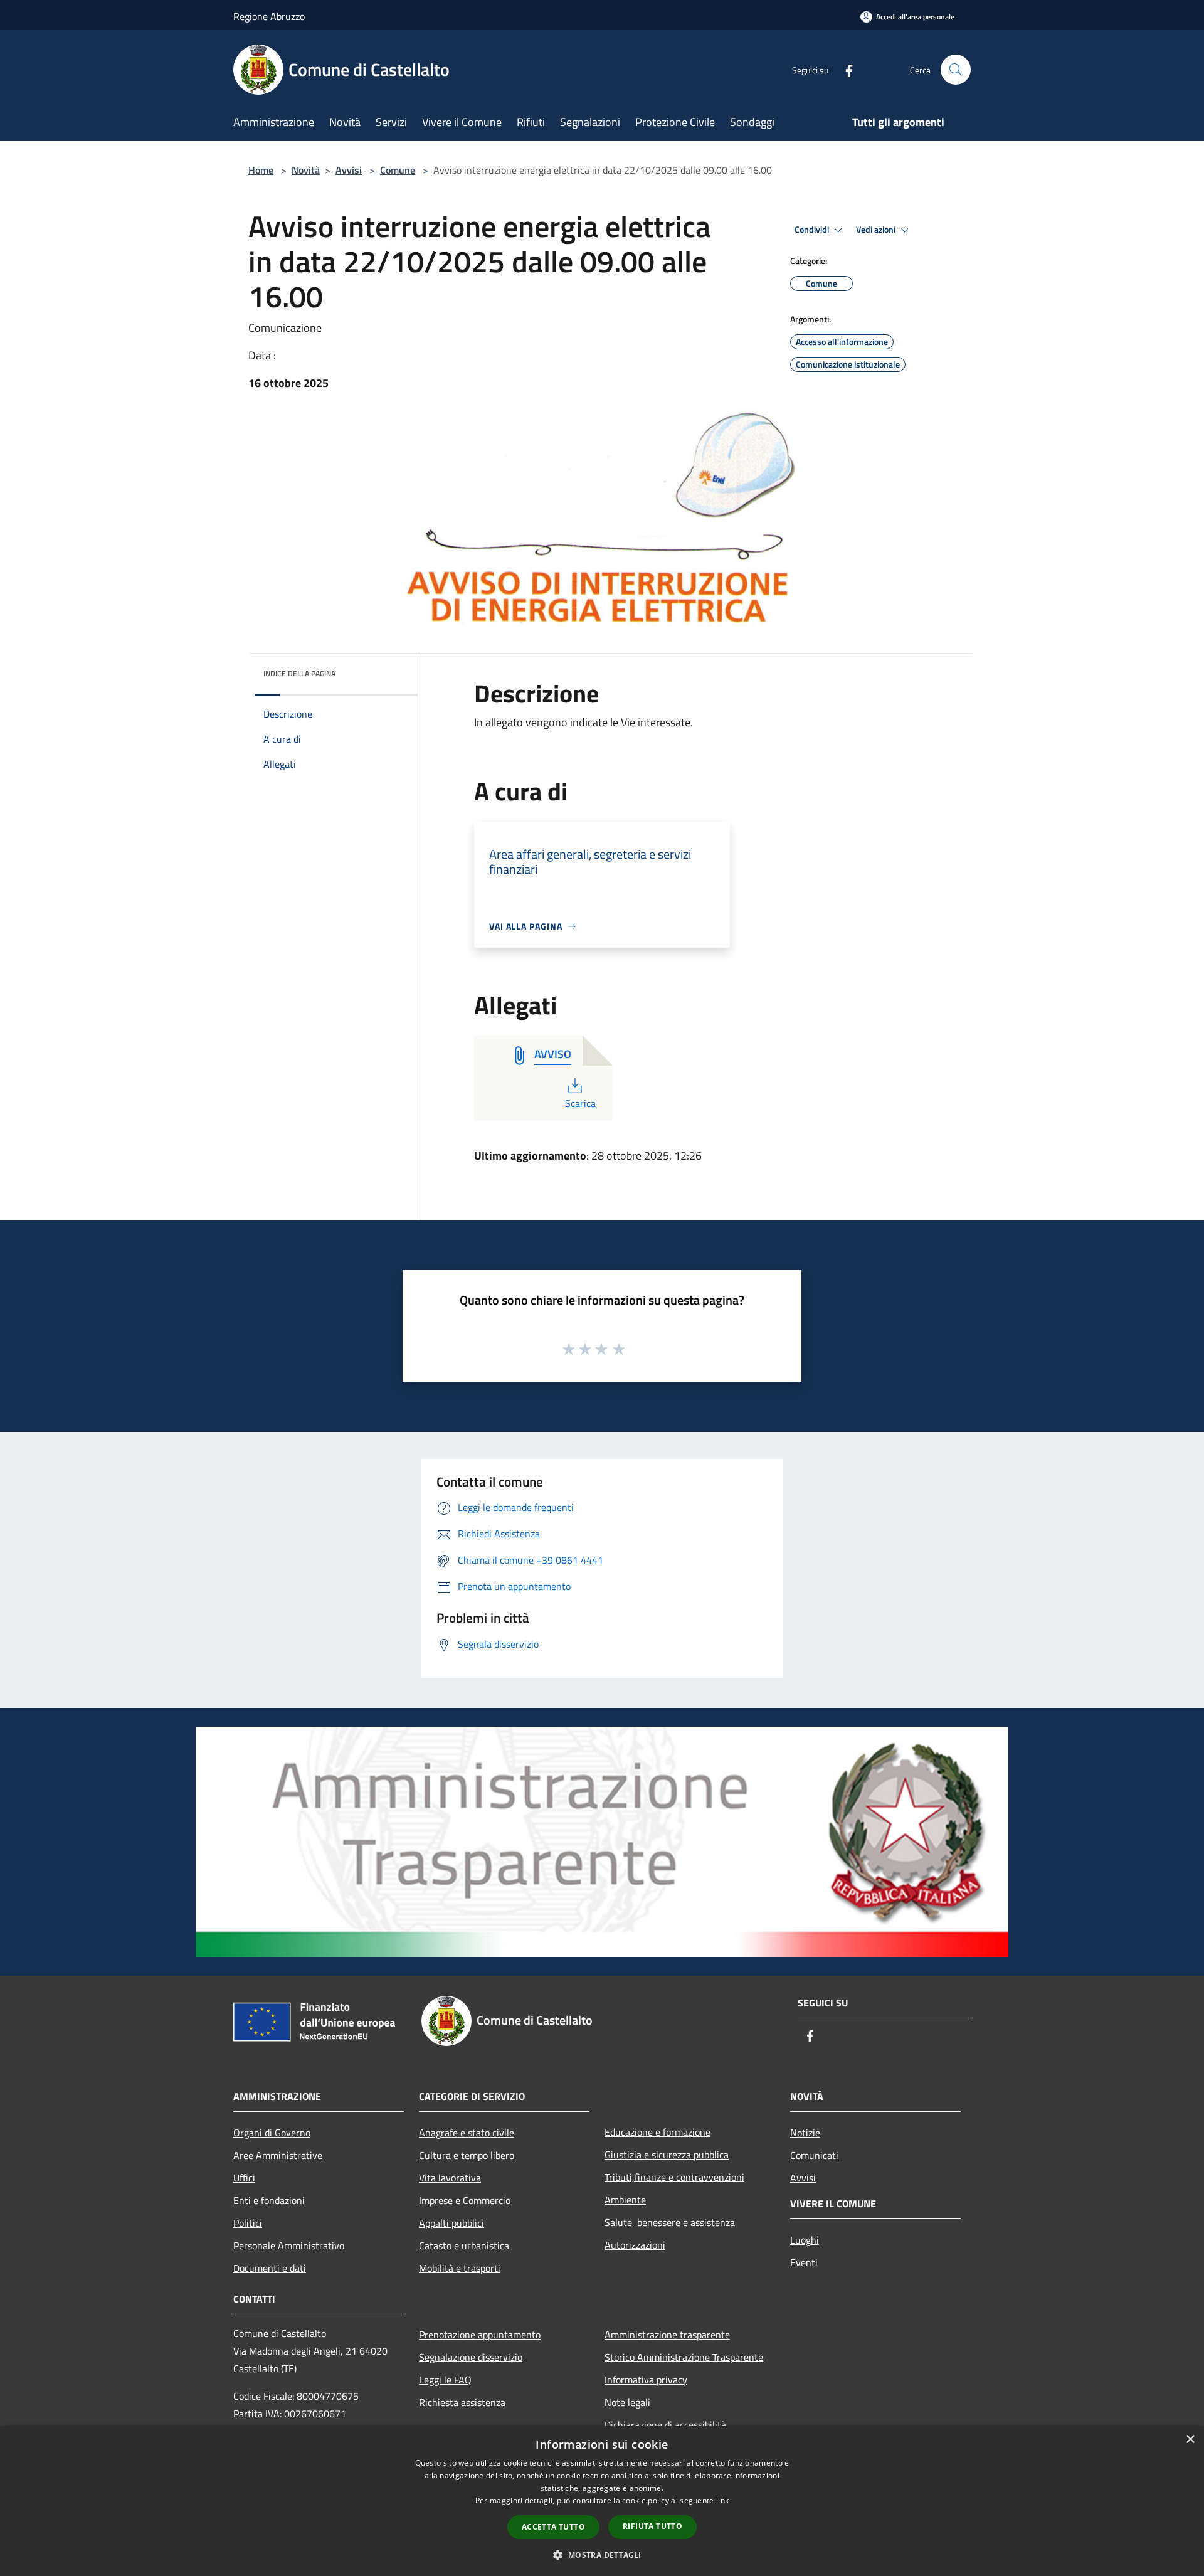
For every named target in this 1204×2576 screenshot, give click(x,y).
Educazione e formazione (657, 2132)
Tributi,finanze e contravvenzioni (674, 2177)
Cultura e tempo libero (467, 2155)
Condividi (813, 230)
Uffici (244, 2178)
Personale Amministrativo (289, 2245)
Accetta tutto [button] (553, 2527)
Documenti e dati (270, 2268)
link (722, 2500)
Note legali (627, 2402)
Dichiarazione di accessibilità (665, 2425)
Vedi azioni (877, 230)
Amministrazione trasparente (667, 2335)
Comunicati (814, 2155)
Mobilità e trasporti (460, 2268)
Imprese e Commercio (465, 2200)
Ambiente (625, 2200)
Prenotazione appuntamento (480, 2335)
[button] (602, 2555)
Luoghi (805, 2240)
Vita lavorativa (450, 2178)
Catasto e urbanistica (464, 2245)
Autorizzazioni (635, 2245)
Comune (398, 170)
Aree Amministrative (278, 2155)
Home (261, 170)
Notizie (805, 2133)
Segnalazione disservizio (471, 2357)
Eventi (804, 2262)
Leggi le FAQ (445, 2380)
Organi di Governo (272, 2133)
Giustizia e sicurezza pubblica (667, 2155)
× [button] (1190, 2440)
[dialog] (602, 2501)
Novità (306, 170)
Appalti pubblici (451, 2223)
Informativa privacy (646, 2380)
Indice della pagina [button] (299, 673)
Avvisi (349, 170)
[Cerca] (956, 70)
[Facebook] (844, 69)
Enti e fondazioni (269, 2200)
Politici (248, 2223)
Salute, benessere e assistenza (670, 2222)
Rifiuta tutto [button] (652, 2526)
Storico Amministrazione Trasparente (684, 2357)
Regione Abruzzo (269, 16)
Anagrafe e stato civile (467, 2133)
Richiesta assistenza (462, 2402)
